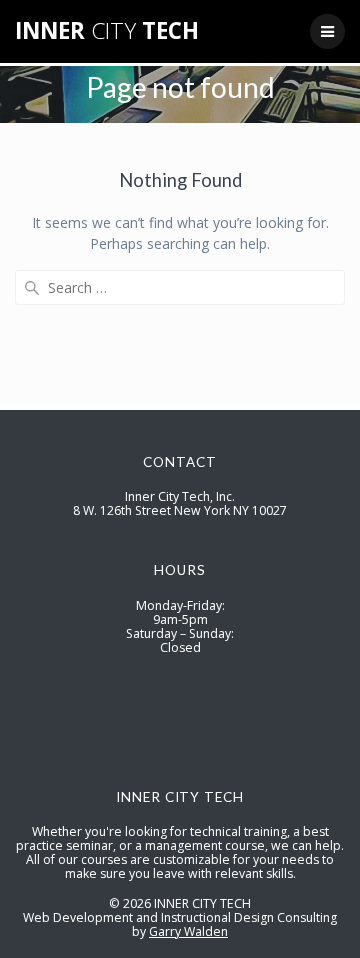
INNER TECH (107, 31)
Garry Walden (188, 931)
